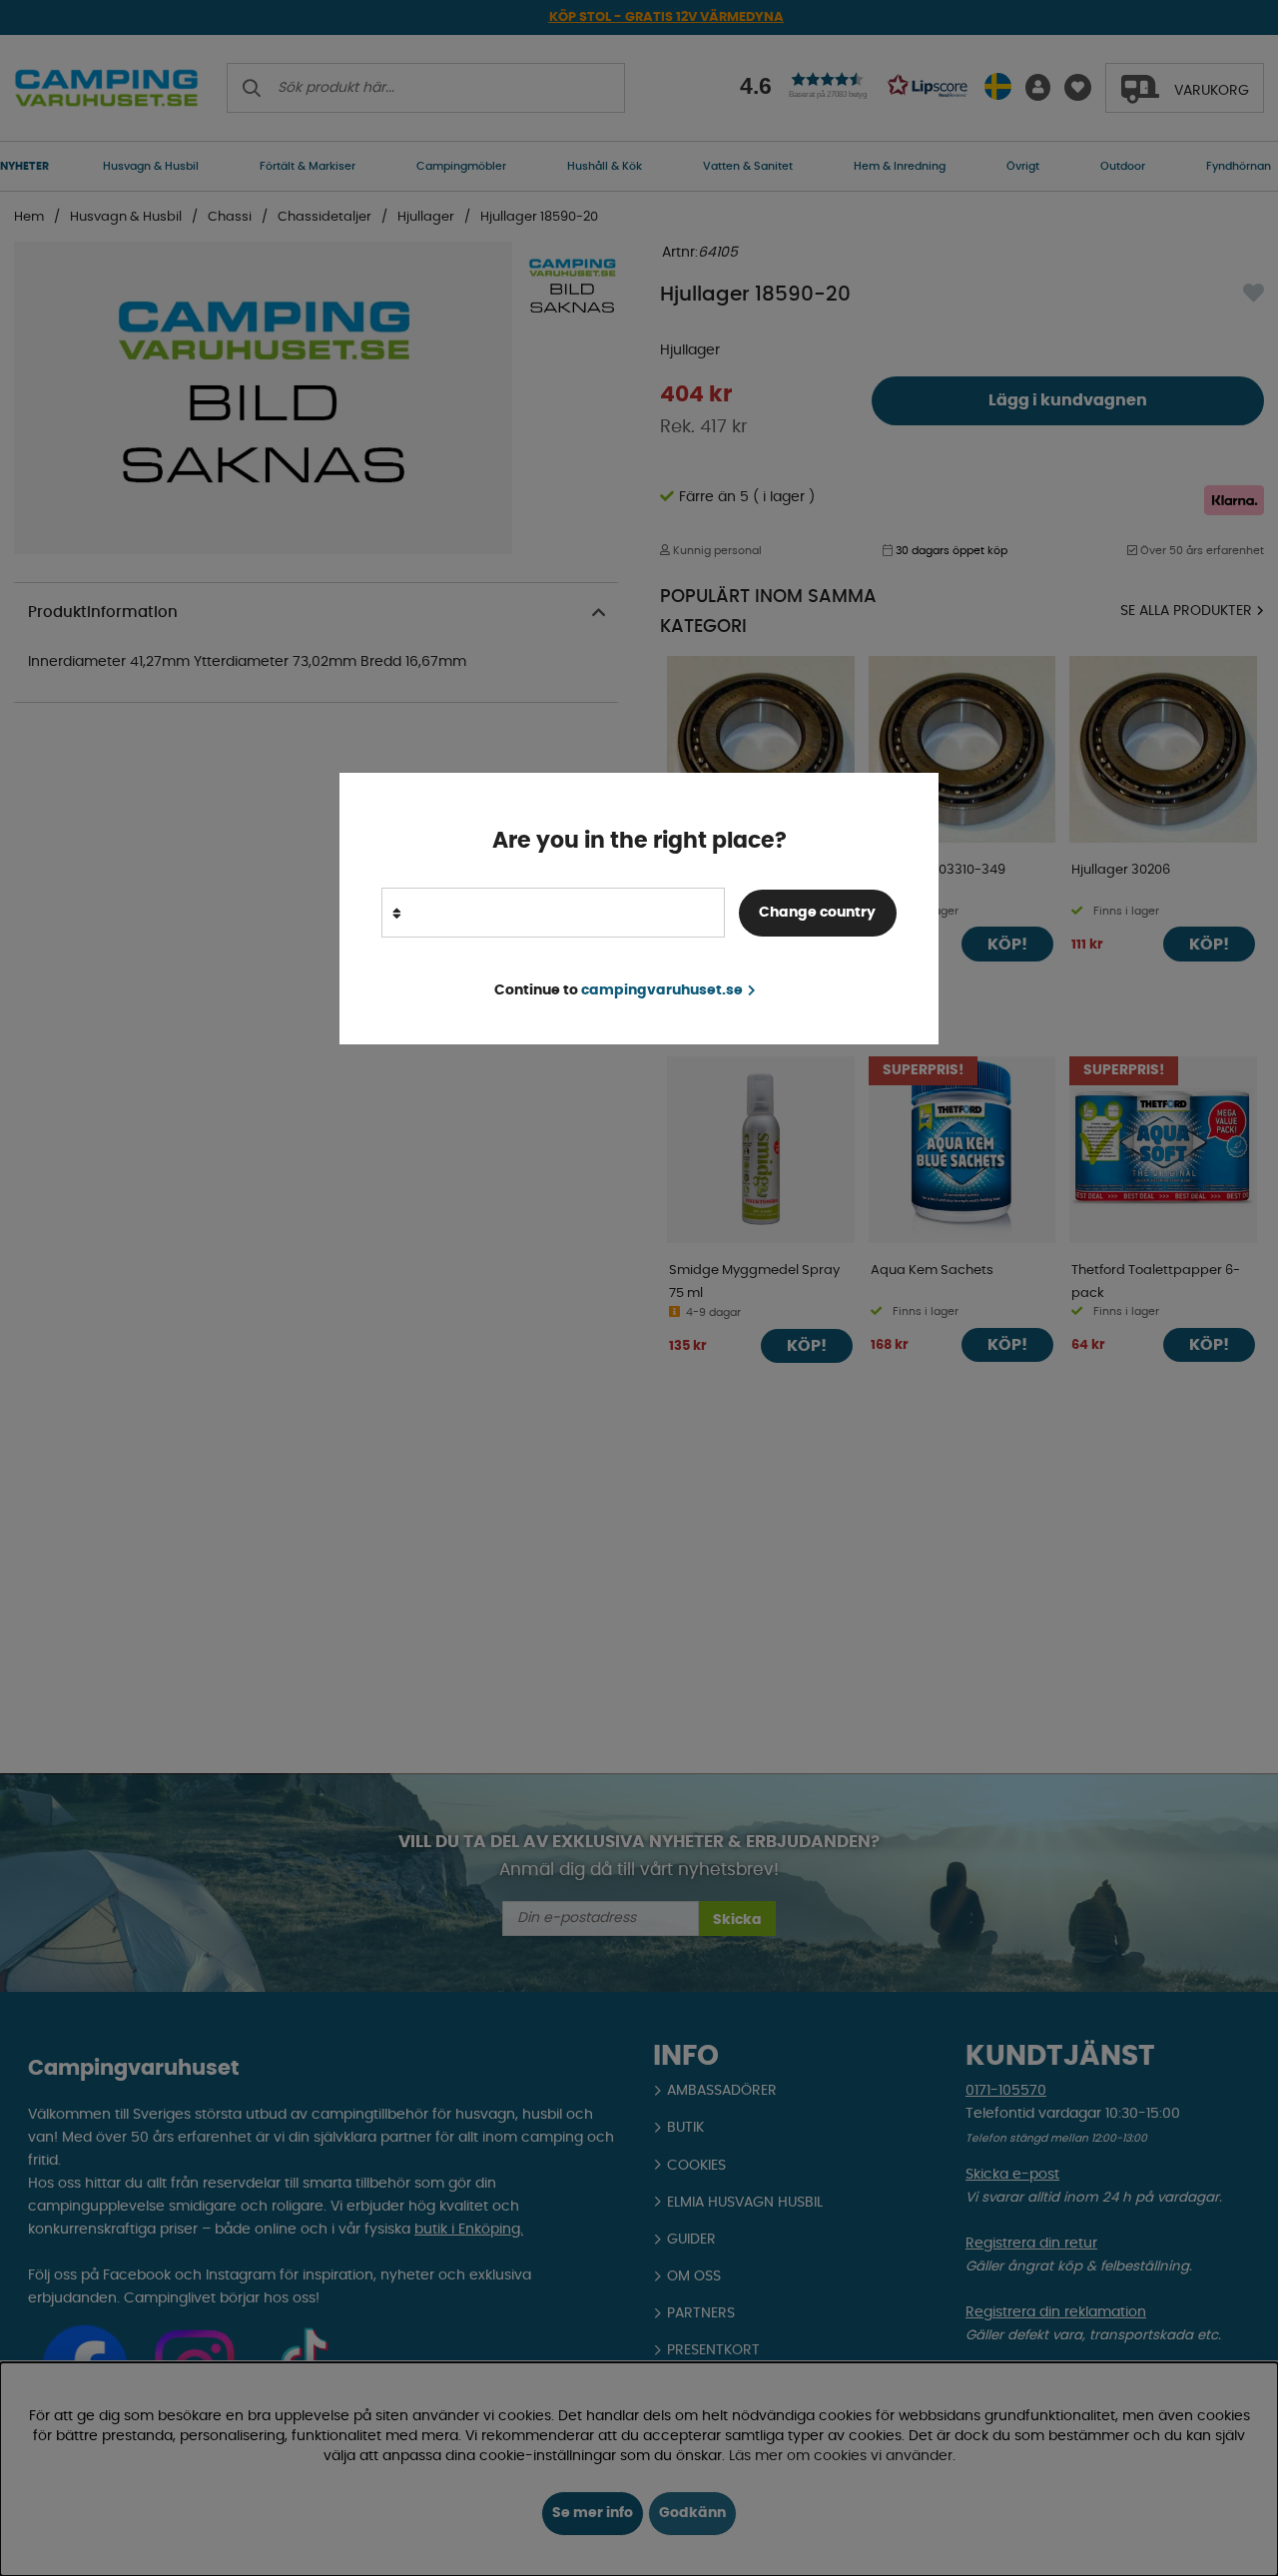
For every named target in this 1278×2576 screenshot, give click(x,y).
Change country (817, 913)
